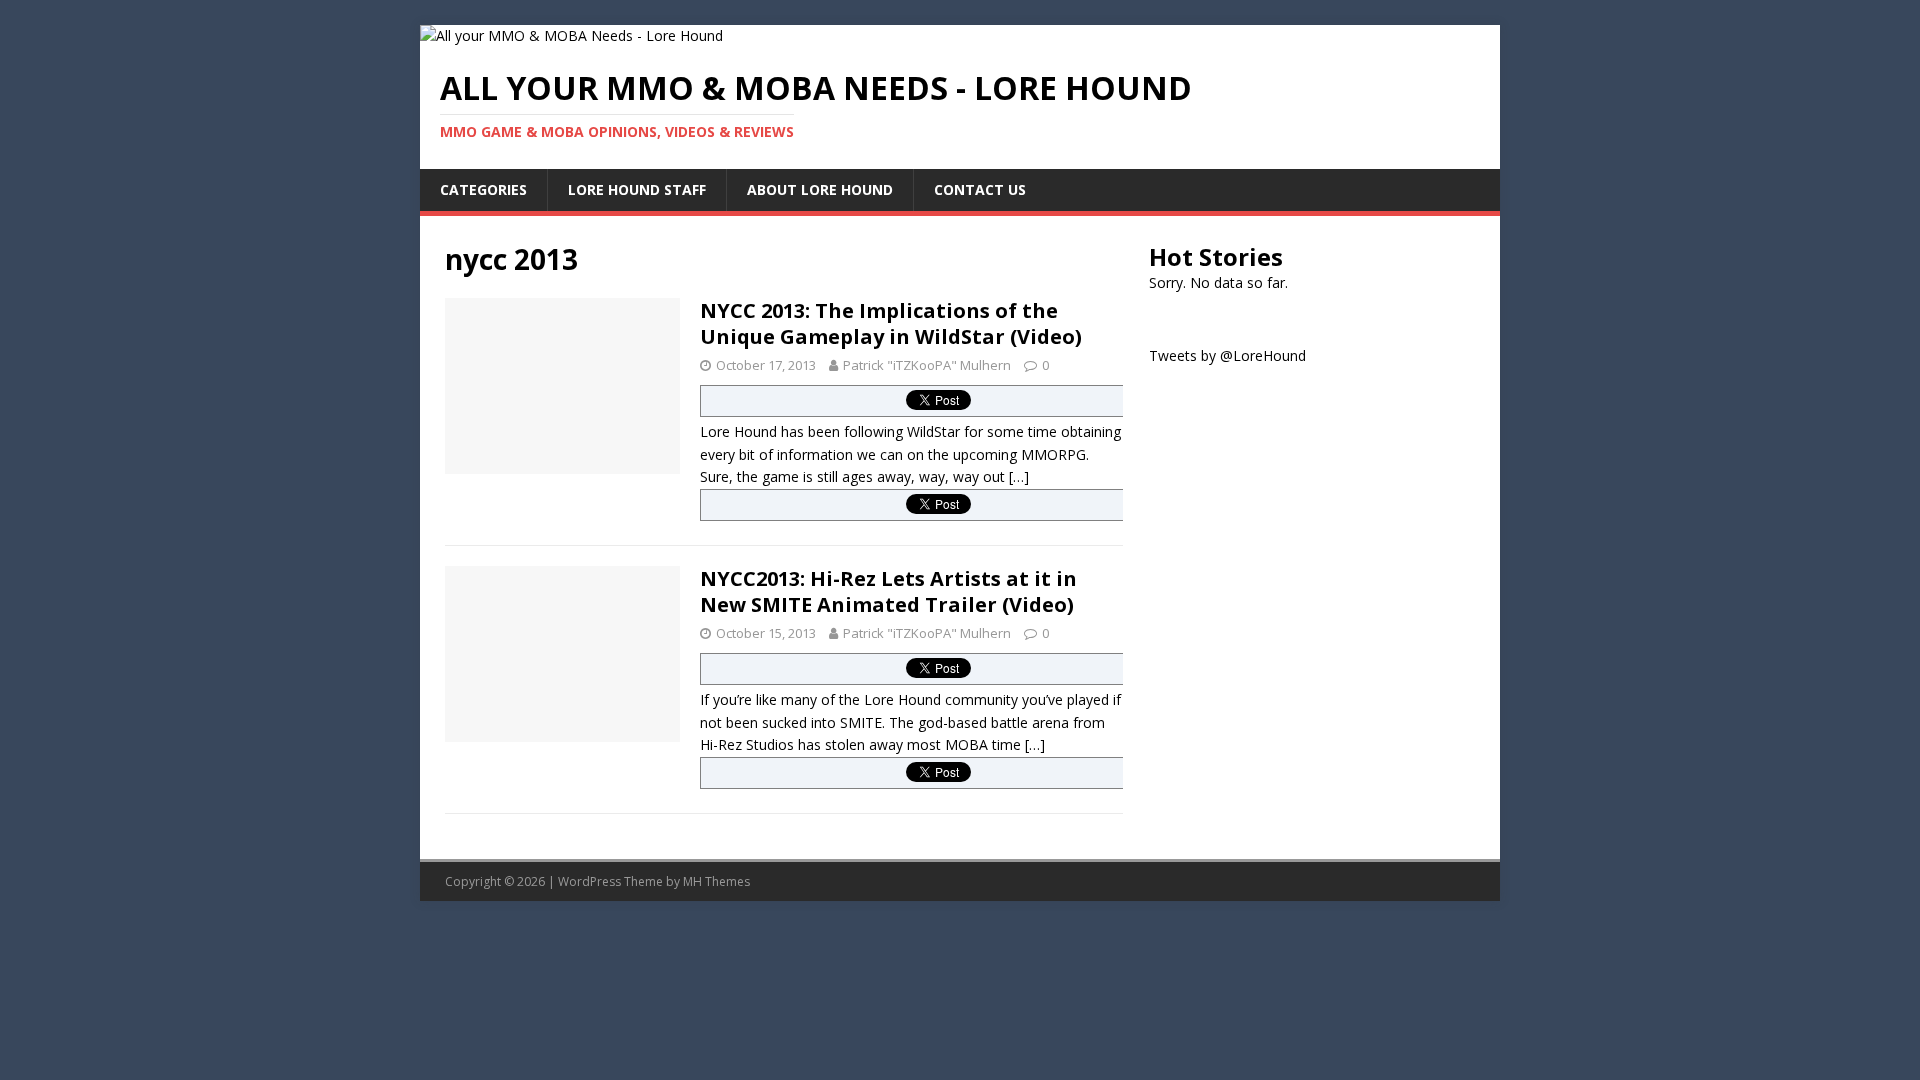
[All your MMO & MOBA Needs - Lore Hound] (571, 35)
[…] (1019, 476)
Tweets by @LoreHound (1227, 355)
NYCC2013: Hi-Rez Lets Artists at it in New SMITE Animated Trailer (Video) (888, 591)
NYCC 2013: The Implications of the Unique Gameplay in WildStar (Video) (891, 323)
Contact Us (980, 189)
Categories (483, 189)
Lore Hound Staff (637, 189)
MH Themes (716, 881)
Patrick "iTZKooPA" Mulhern (927, 365)
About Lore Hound (820, 189)
